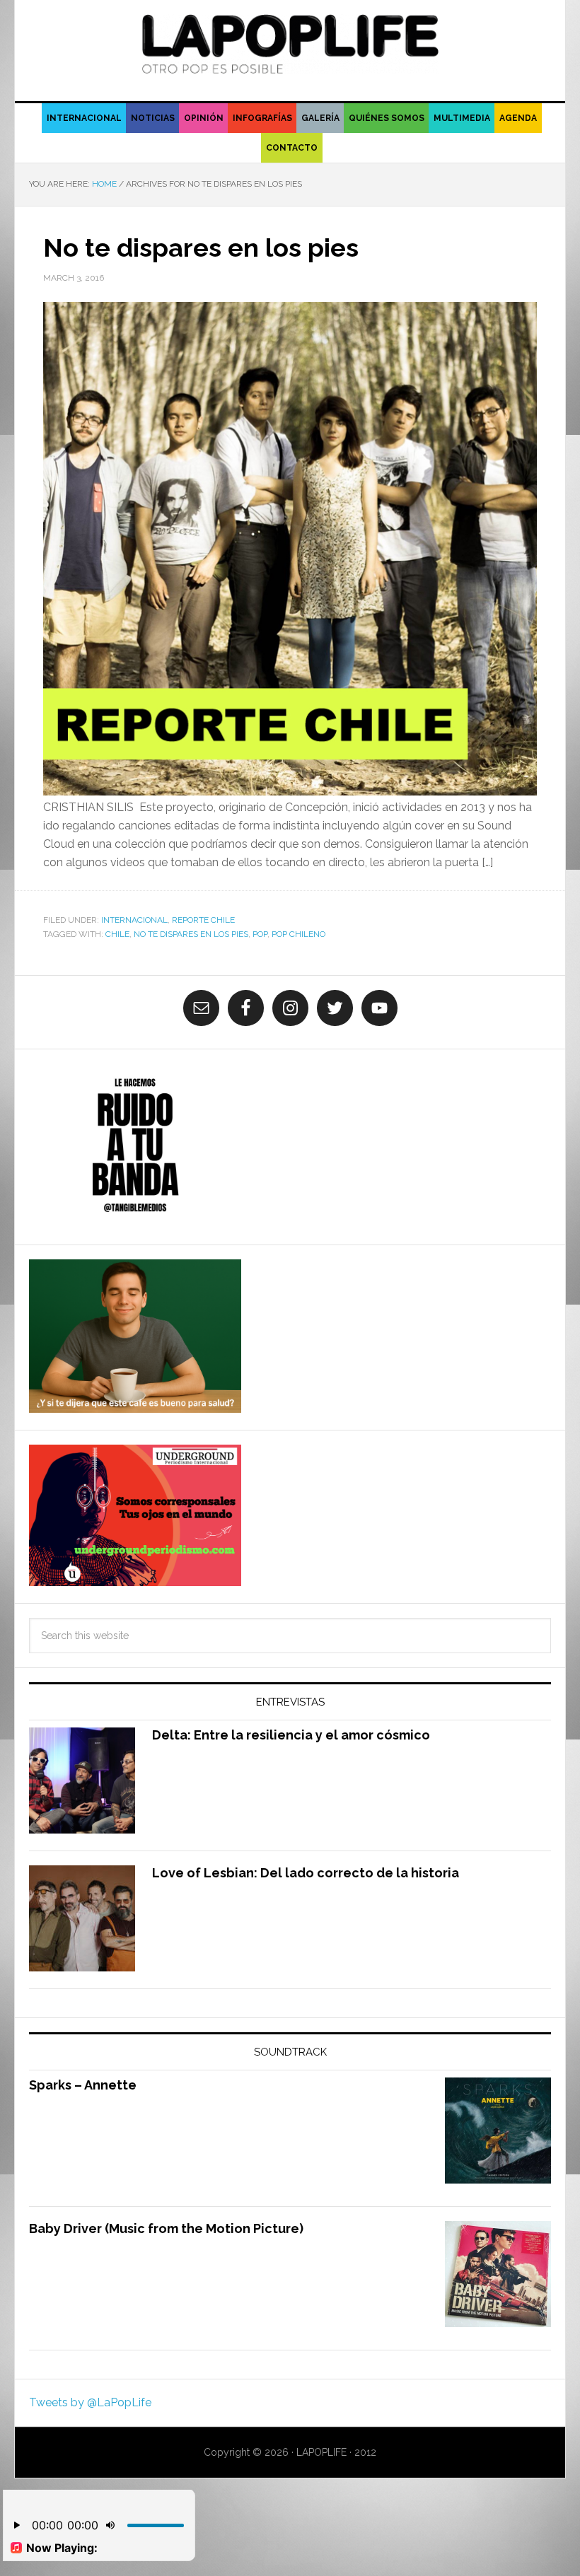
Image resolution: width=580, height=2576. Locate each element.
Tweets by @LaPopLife (90, 2402)
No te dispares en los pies (201, 247)
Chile (117, 934)
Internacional (134, 920)
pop (260, 934)
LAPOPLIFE (290, 44)
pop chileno (298, 934)
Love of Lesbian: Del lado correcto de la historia (306, 1873)
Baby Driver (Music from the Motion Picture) (166, 2228)
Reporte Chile (203, 920)
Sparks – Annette (83, 2085)
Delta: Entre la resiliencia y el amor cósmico (291, 1735)
